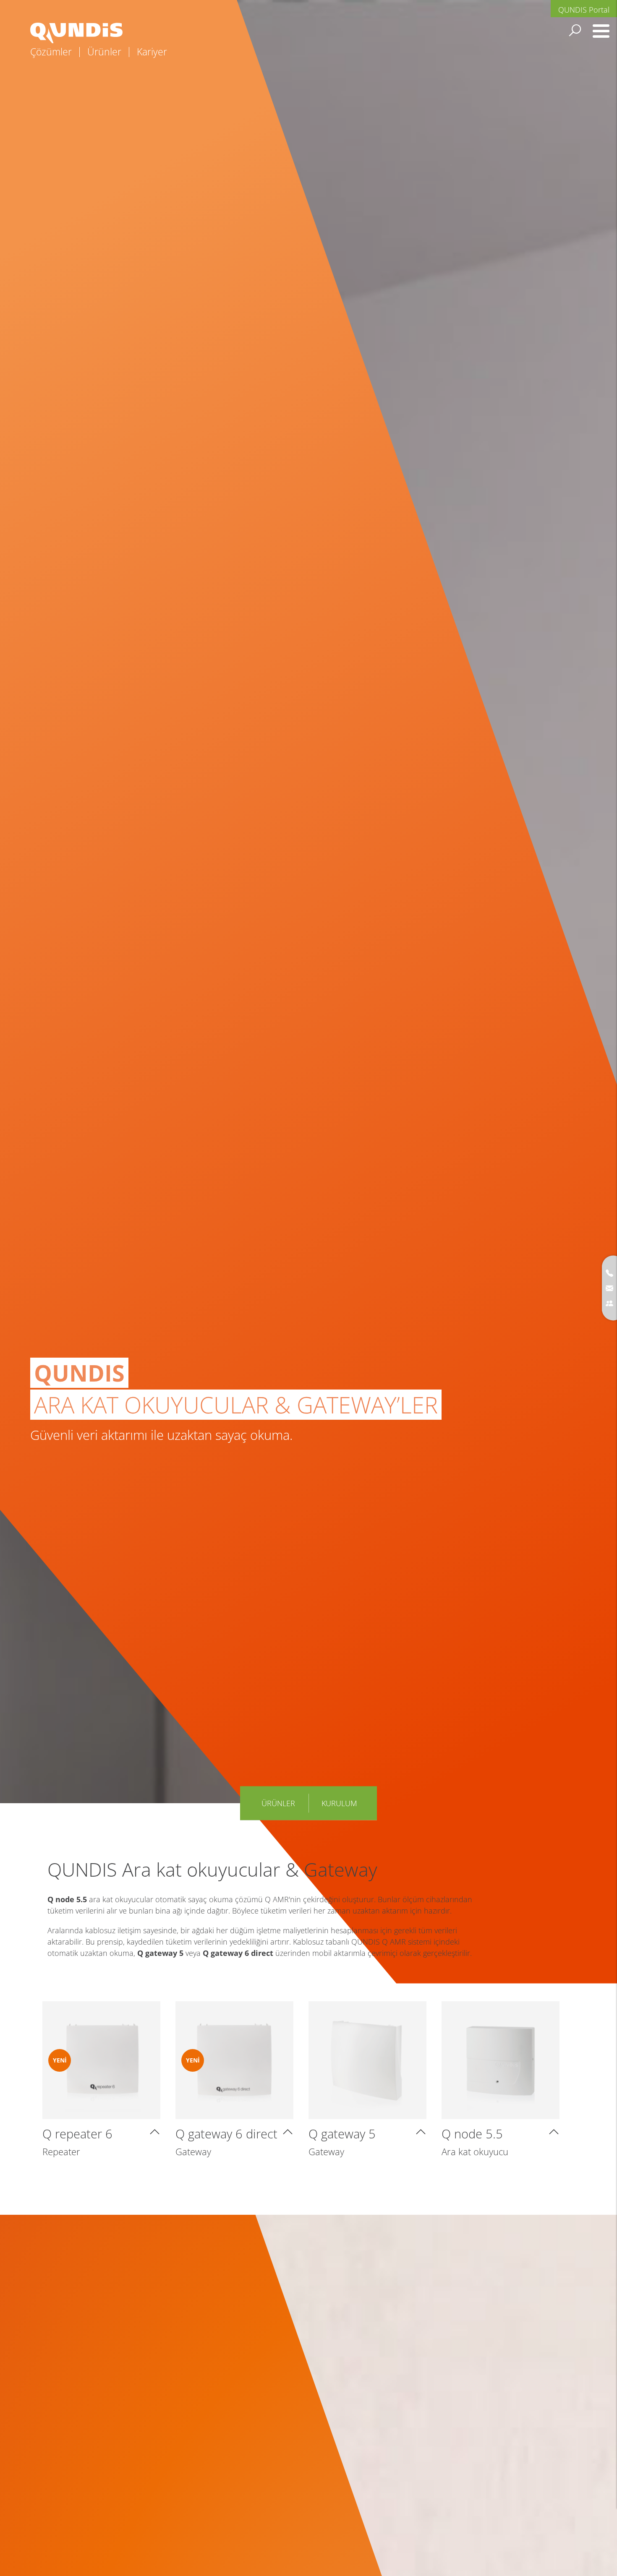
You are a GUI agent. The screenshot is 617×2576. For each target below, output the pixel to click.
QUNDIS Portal (584, 10)
